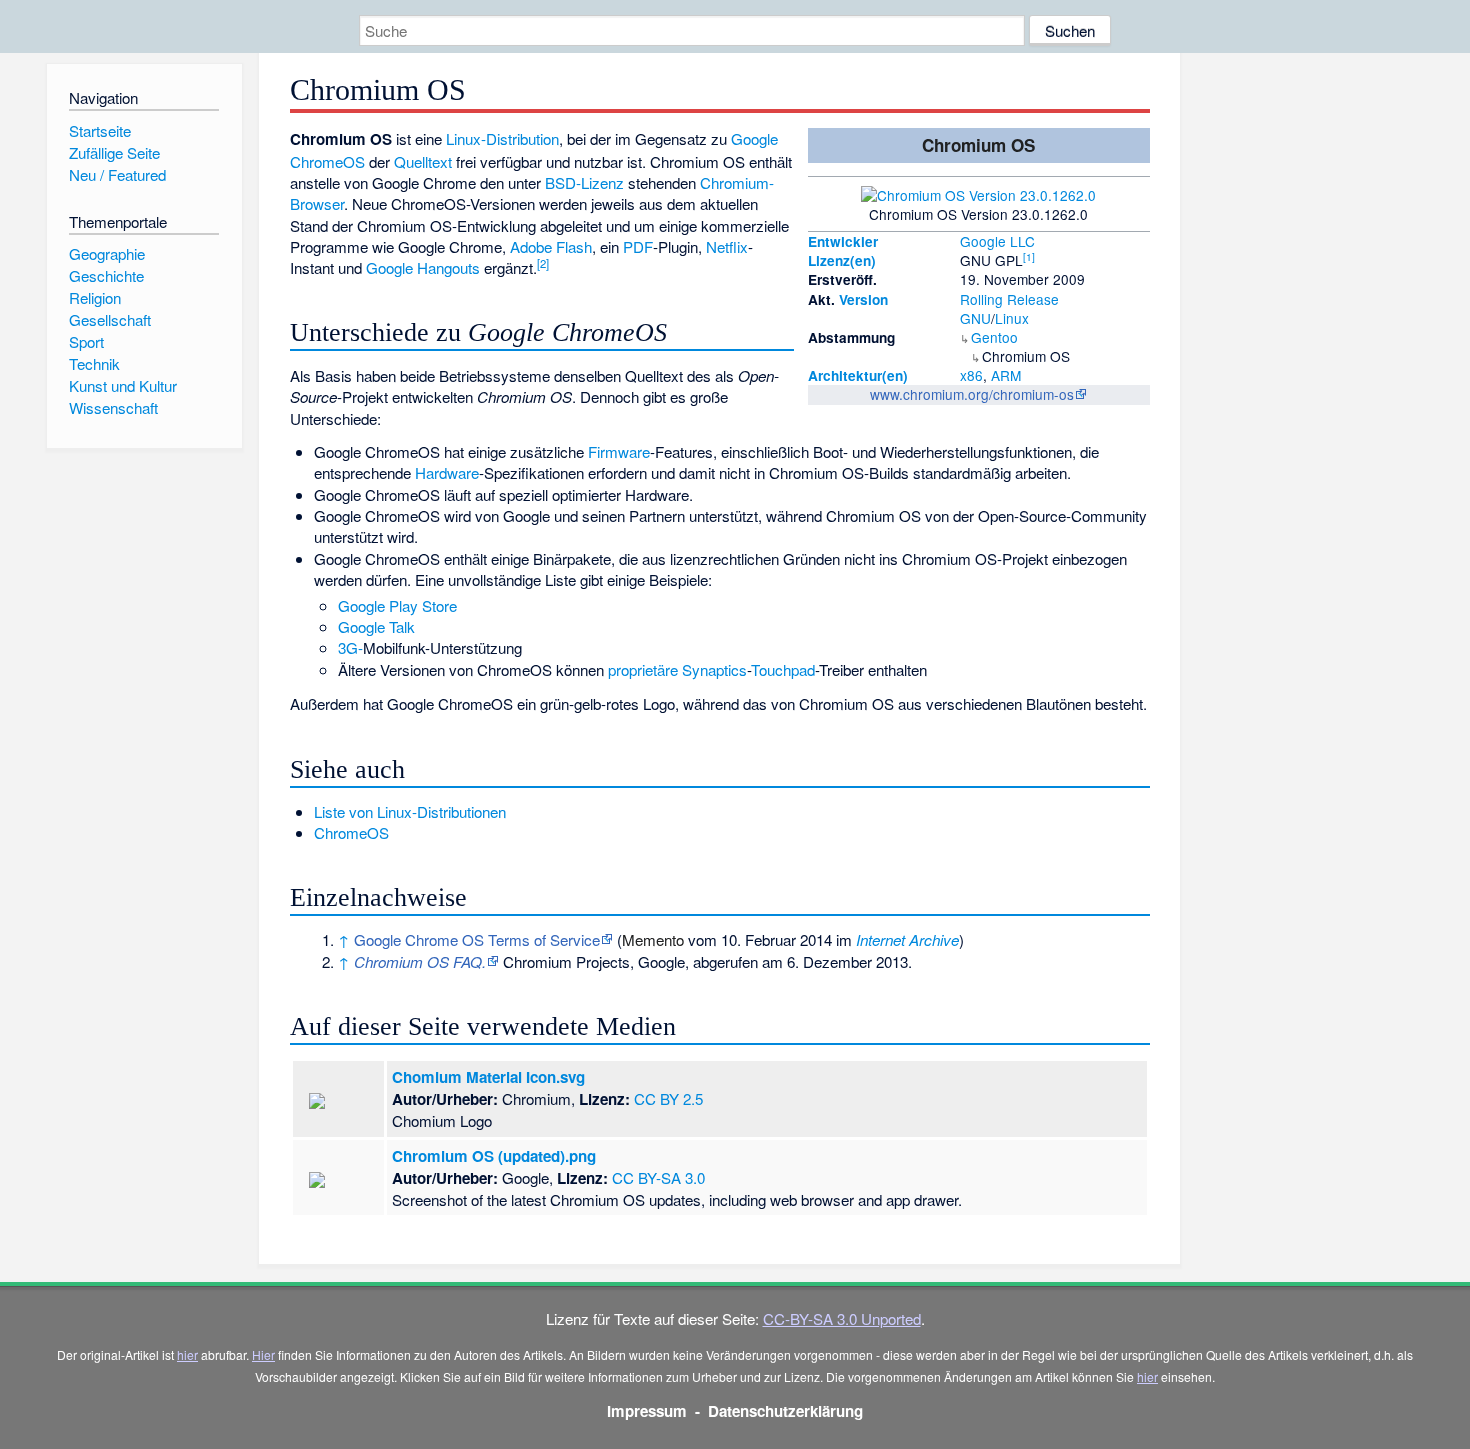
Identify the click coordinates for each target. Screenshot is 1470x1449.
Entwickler (843, 241)
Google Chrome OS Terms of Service (477, 939)
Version (863, 299)
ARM (1006, 375)
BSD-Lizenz (584, 182)
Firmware (619, 451)
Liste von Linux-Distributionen (410, 811)
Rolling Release (1009, 299)
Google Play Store (397, 605)
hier (187, 1354)
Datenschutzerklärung (785, 1411)
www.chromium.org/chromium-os (972, 394)
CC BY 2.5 (668, 1098)
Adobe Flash (551, 246)
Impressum (647, 1411)
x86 (971, 375)
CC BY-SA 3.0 (658, 1177)
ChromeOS (351, 832)
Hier (263, 1354)
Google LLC (997, 241)
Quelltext (423, 161)
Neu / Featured (117, 174)
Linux (1012, 318)
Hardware (447, 472)
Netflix (727, 246)
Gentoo (994, 337)
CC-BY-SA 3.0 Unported (842, 1318)
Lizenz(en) (842, 260)
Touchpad (783, 669)
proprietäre (643, 669)
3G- (350, 647)
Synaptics (714, 669)
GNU (975, 318)
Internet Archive (907, 939)
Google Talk (376, 626)
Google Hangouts (423, 267)
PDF (638, 246)
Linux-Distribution (502, 138)
